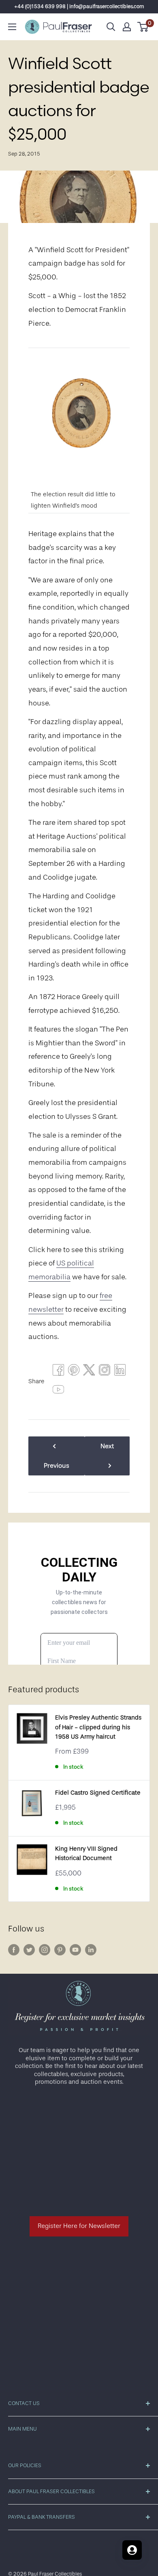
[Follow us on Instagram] (45, 1950)
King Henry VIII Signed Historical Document (86, 1854)
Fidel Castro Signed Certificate (98, 1793)
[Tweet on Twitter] (89, 1372)
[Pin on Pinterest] (74, 1372)
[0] (143, 27)
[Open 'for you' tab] (132, 2550)
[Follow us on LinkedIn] (91, 1950)
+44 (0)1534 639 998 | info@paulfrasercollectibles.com (79, 6)
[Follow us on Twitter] (29, 1950)
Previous (57, 1466)
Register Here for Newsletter (79, 2226)
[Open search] (111, 27)
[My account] (127, 27)
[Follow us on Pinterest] (60, 1950)
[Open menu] (12, 27)
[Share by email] (105, 1372)
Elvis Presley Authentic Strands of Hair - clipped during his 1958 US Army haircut (98, 1727)
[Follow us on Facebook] (14, 1950)
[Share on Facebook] (58, 1372)
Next (107, 1446)
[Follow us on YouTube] (75, 1950)
